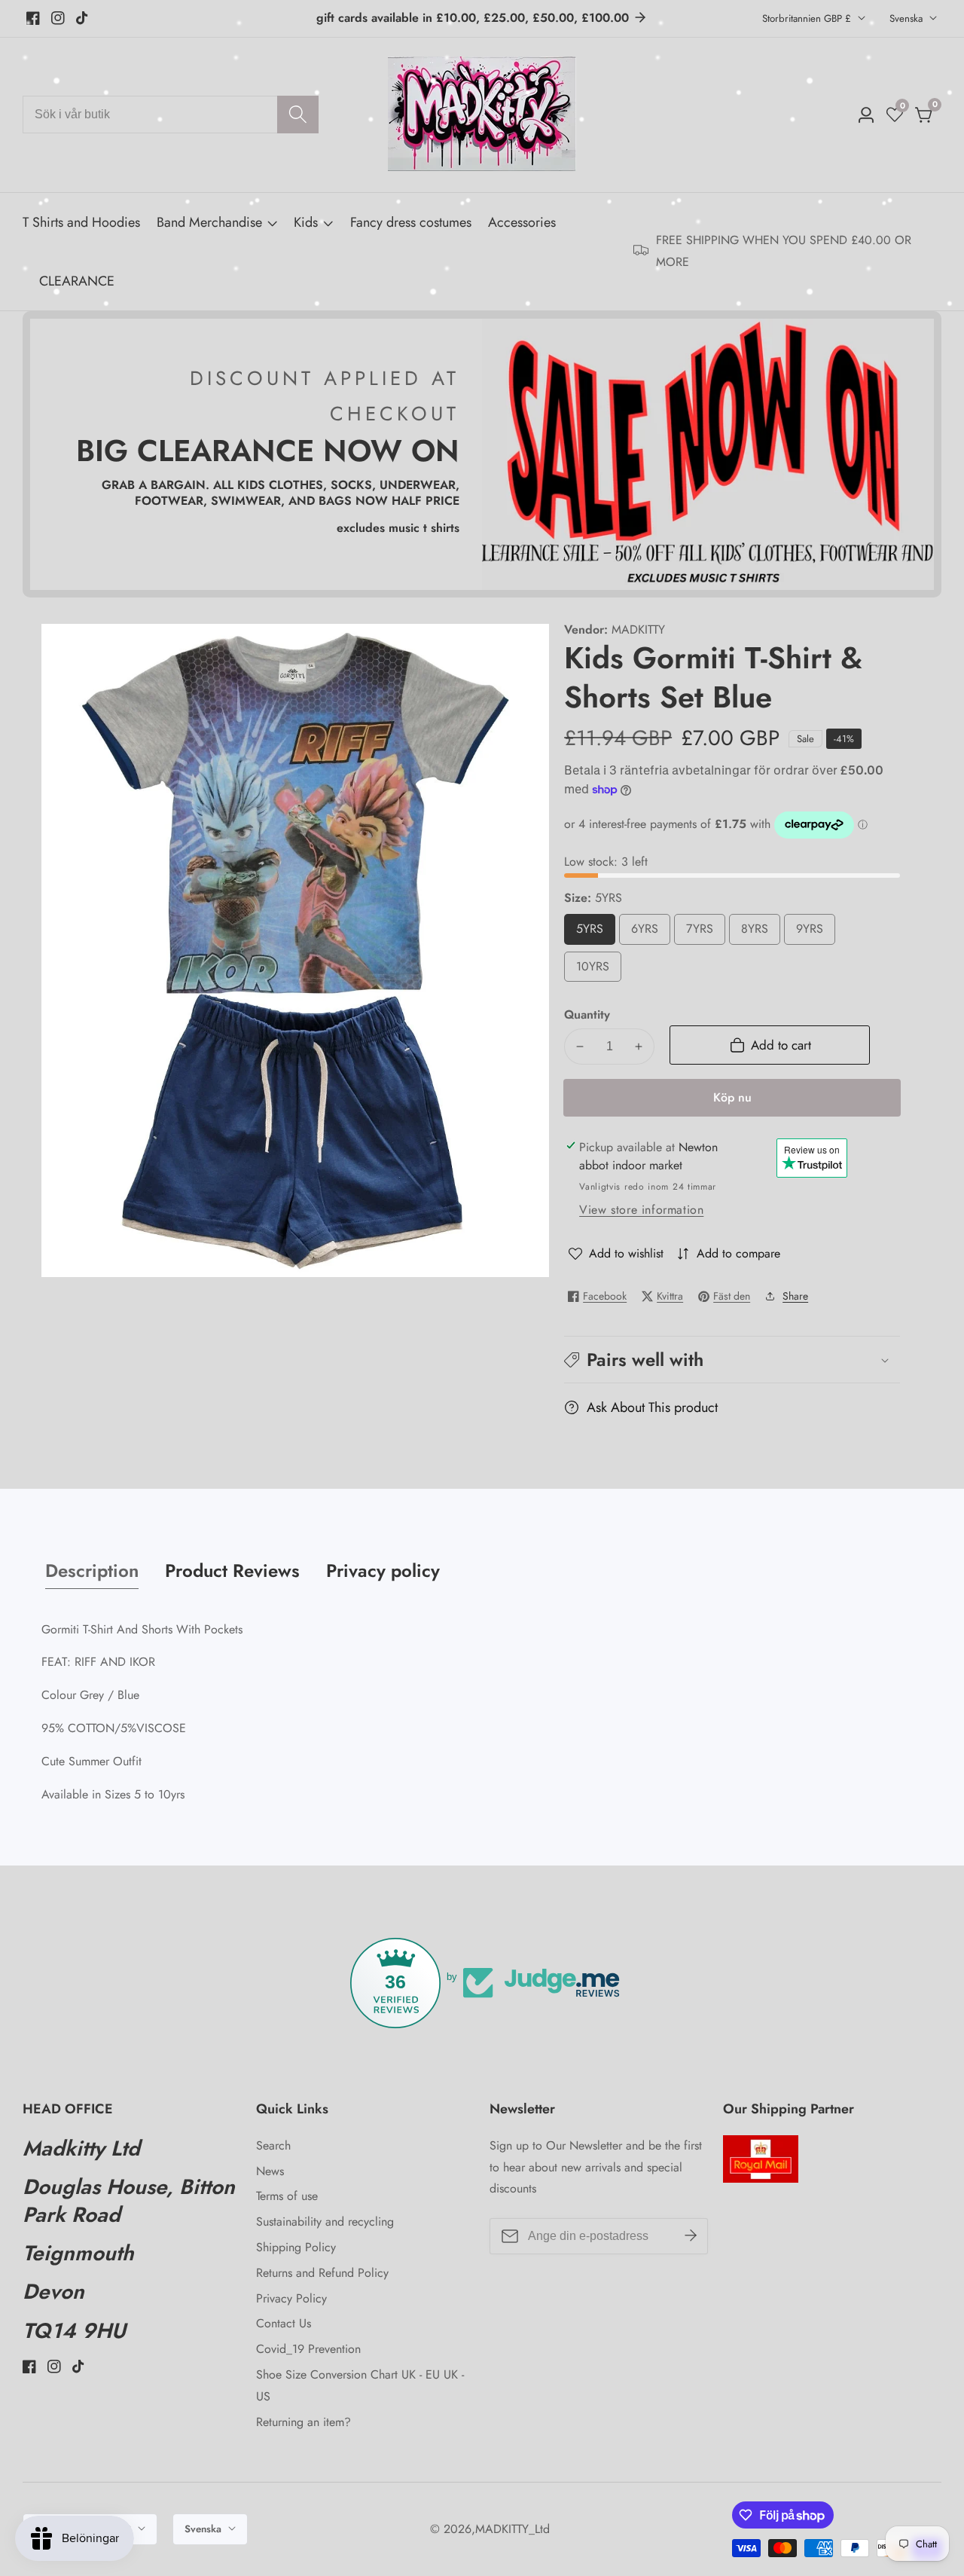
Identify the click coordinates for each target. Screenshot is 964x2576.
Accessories (522, 222)
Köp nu (732, 1097)
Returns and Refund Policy (322, 2273)
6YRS (651, 932)
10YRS (599, 970)
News (270, 2171)
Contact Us (284, 2323)
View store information (641, 1210)
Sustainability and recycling (325, 2222)
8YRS (761, 932)
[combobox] (171, 115)
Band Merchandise (209, 222)
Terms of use (287, 2196)
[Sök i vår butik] (298, 115)
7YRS (706, 932)
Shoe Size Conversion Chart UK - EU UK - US (360, 2385)
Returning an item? (304, 2422)
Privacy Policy (291, 2298)
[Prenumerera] (691, 2236)
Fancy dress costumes (411, 222)
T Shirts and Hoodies (81, 222)
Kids (306, 222)
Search (273, 2145)
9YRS (816, 932)
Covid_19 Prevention (308, 2349)
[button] (732, 1360)
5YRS (596, 932)
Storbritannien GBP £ (808, 18)
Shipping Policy (296, 2247)
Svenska (908, 18)
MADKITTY (638, 630)
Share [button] (795, 1296)
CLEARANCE (77, 281)
